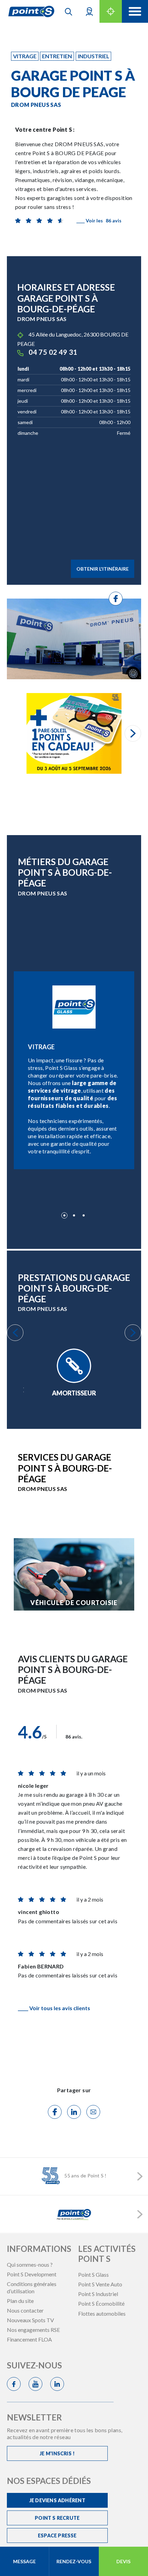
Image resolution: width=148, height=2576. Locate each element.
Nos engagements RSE (33, 2330)
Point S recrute (57, 2518)
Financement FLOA (29, 2339)
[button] (89, 11)
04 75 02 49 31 (53, 352)
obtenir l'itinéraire (103, 569)
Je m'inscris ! (57, 2453)
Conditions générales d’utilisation (32, 2287)
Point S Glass (93, 2274)
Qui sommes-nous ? (30, 2264)
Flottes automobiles (102, 2313)
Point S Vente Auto (100, 2284)
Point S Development (32, 2274)
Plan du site (20, 2301)
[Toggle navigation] (135, 11)
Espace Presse (57, 2535)
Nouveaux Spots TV (30, 2320)
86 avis (99, 220)
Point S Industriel (98, 2294)
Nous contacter (25, 2310)
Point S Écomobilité (101, 2303)
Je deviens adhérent (57, 2500)
